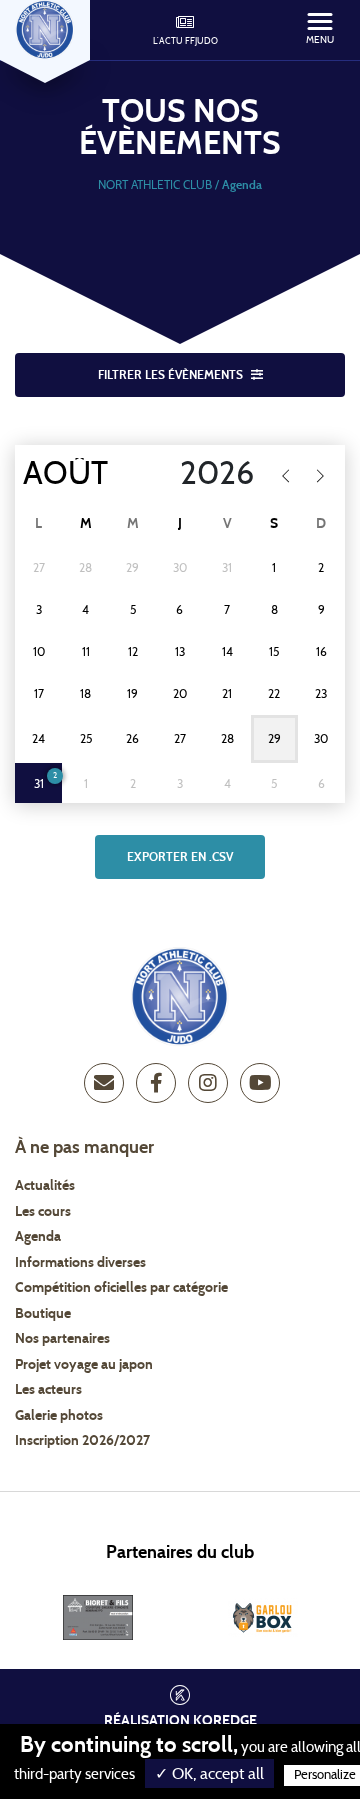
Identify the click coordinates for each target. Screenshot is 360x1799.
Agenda (38, 1237)
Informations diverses (80, 1263)
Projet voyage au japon (84, 1365)
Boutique (43, 1314)
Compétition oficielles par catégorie (121, 1288)
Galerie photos (59, 1416)
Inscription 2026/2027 (82, 1441)
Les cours (43, 1212)
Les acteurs (48, 1390)
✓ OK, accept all (209, 1774)
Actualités (45, 1186)
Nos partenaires (62, 1339)
